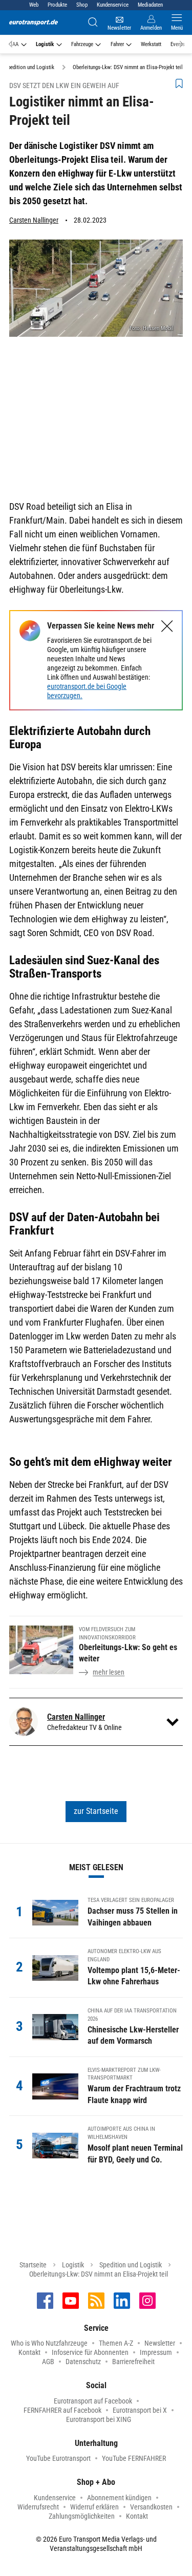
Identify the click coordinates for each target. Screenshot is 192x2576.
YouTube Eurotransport (58, 2458)
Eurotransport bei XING (99, 2419)
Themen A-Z (116, 2343)
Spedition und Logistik (131, 2265)
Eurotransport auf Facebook (93, 2401)
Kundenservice (113, 5)
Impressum (156, 2352)
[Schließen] (167, 626)
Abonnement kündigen (119, 2498)
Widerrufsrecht (38, 2507)
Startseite (33, 2265)
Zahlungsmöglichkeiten (82, 2516)
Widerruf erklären (94, 2507)
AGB (48, 2362)
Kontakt (29, 2352)
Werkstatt (151, 44)
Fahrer (117, 44)
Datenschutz (83, 2362)
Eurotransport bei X (140, 2410)
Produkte (57, 5)
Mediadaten (150, 5)
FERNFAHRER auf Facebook (62, 2410)
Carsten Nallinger (34, 220)
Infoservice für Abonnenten (90, 2352)
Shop (82, 5)
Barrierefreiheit (133, 2362)
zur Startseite (96, 1811)
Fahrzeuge (82, 44)
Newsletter (160, 2343)
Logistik (45, 44)
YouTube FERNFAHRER (134, 2458)
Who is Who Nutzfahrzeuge (49, 2343)
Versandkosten (151, 2507)
